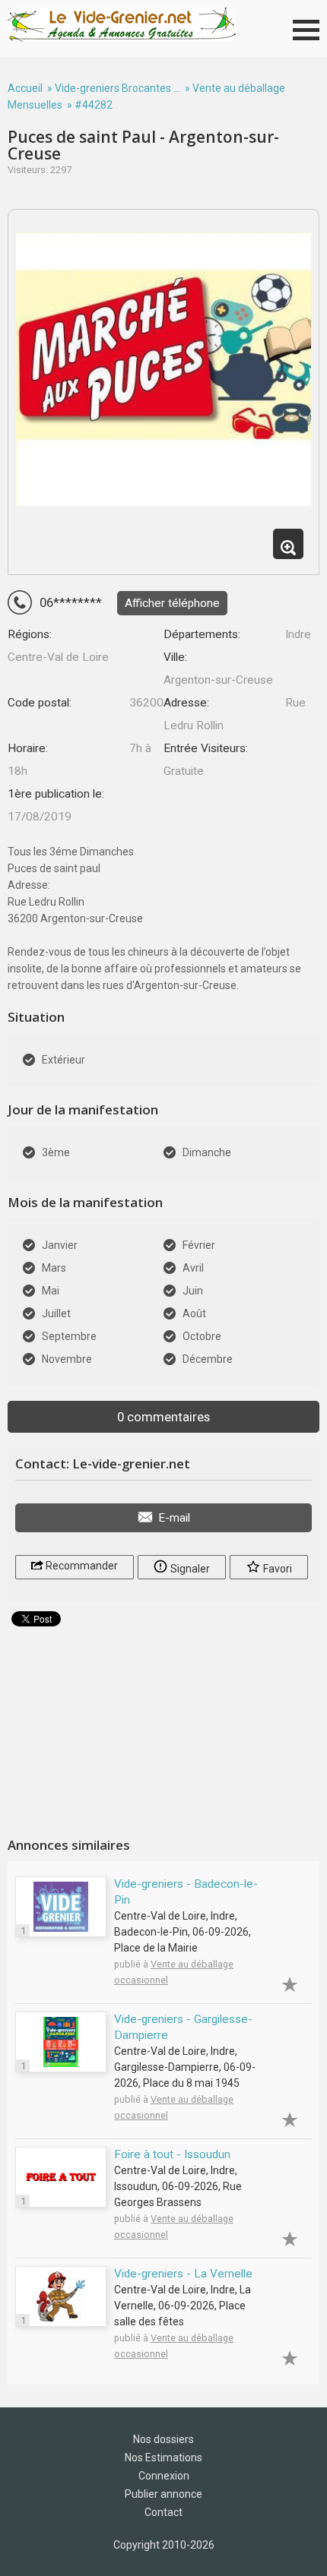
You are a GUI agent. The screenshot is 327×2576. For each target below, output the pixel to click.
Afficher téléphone (172, 603)
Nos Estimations (163, 2457)
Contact (163, 2512)
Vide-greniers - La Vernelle (183, 2274)
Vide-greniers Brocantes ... (117, 88)
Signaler (189, 1569)
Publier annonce (163, 2494)
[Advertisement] (163, 1726)
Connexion (164, 2476)
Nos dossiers (163, 2439)
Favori (276, 1569)
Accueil (25, 88)
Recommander (81, 1566)
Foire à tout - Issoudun (172, 2154)
